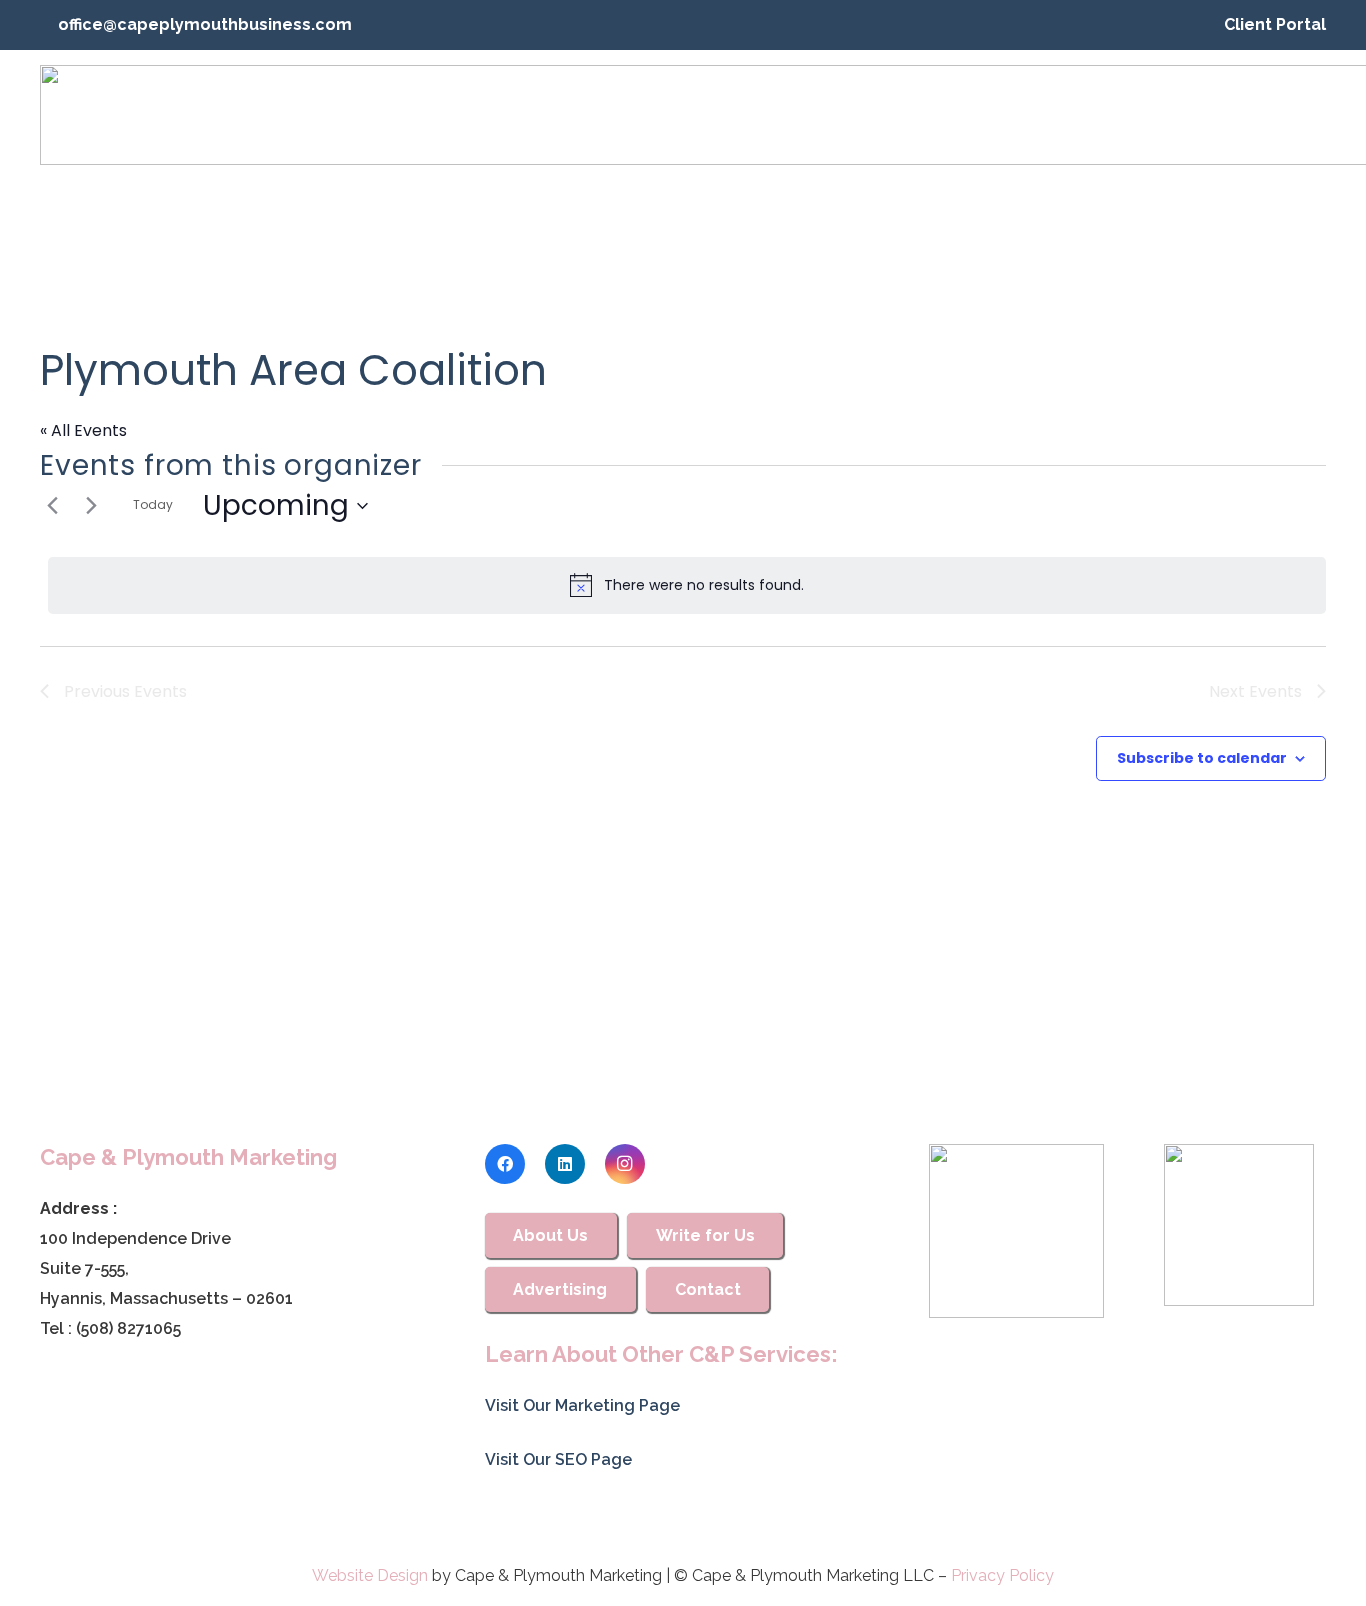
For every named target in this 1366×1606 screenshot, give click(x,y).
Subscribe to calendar (1202, 758)
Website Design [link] (370, 1575)
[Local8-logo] (1239, 1225)
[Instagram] (625, 1164)
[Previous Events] (52, 506)
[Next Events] (91, 506)
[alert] (687, 585)
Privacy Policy (1002, 1575)
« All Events (83, 430)
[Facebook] (505, 1164)
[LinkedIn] (565, 1164)
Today (153, 504)
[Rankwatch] (1016, 1231)
